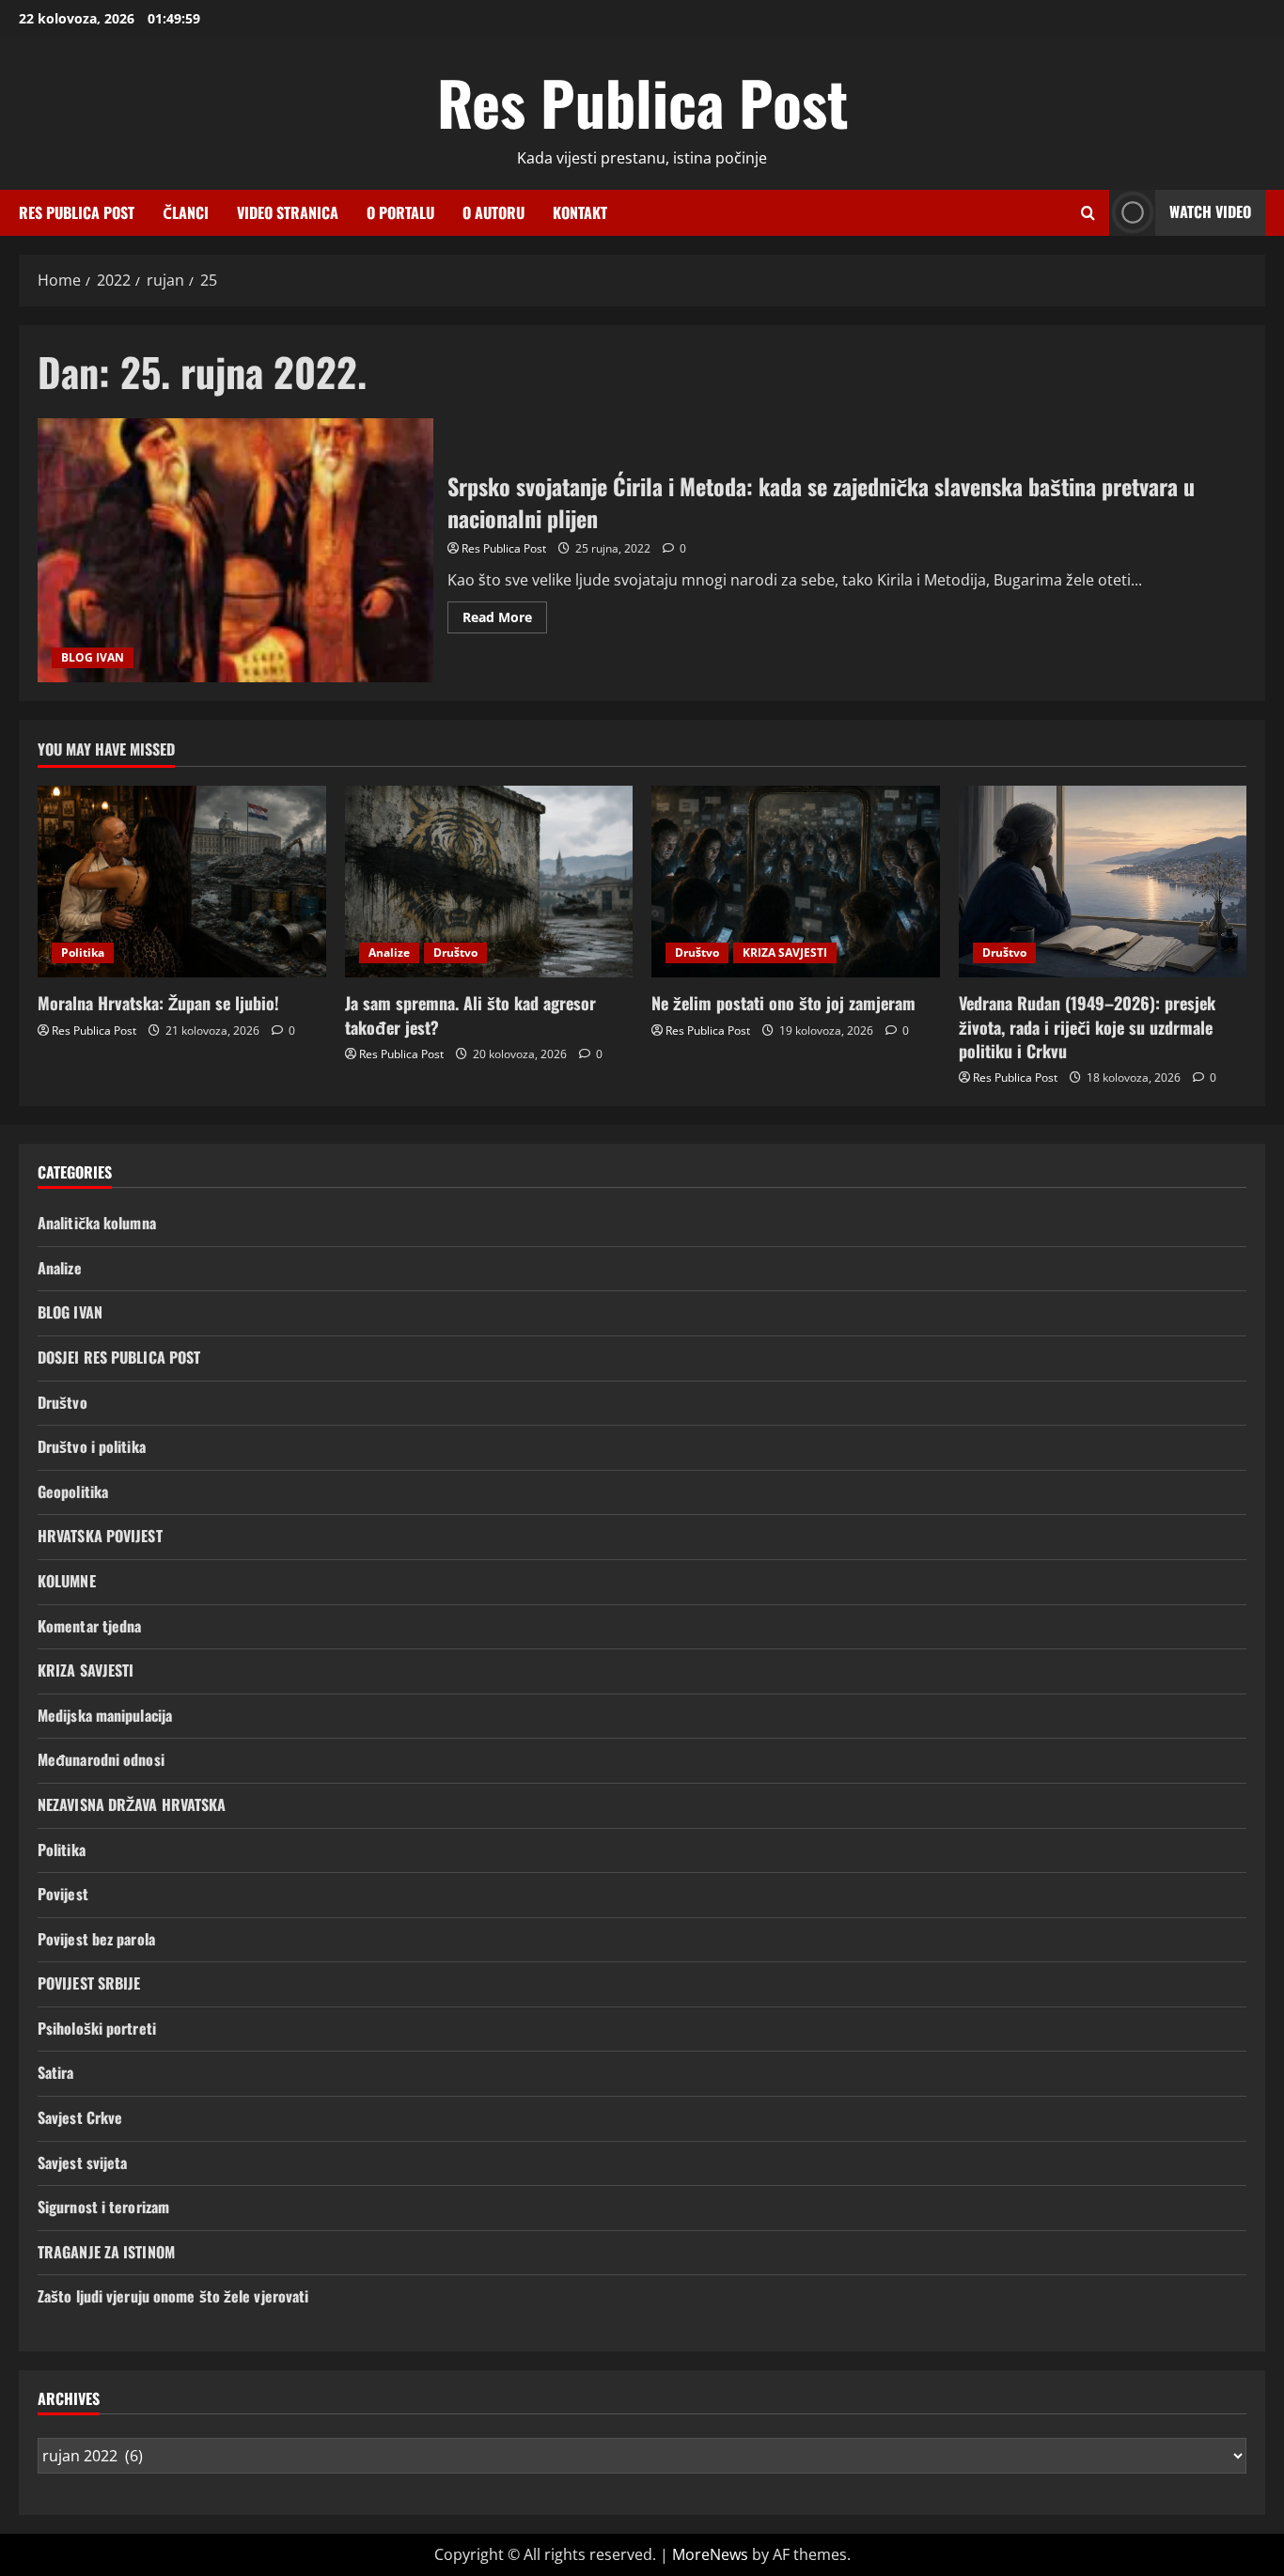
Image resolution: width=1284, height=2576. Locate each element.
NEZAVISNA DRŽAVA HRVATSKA (132, 1804)
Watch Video (1210, 211)
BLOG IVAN (93, 657)
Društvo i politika (92, 1446)
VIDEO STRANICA (288, 212)
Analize (389, 952)
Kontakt (580, 212)
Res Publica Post (642, 101)
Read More (505, 620)
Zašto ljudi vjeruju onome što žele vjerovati (173, 2296)
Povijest (63, 1894)
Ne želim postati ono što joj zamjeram (783, 1003)
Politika (83, 952)
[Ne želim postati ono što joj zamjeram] (796, 882)
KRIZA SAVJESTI (785, 952)
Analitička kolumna (97, 1223)
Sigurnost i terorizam (103, 2207)
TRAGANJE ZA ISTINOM (106, 2252)
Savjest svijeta (83, 2162)
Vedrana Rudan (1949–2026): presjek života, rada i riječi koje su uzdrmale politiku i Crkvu (1087, 1026)
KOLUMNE (67, 1581)
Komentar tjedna (90, 1626)
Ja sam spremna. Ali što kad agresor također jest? (470, 1015)
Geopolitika (73, 1491)
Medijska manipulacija (105, 1715)
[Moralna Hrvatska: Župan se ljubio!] (182, 882)
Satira (56, 2072)
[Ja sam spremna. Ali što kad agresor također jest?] (489, 882)
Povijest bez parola (96, 1939)
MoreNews (710, 2554)
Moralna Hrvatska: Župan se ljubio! (158, 1003)
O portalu (400, 212)
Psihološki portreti (97, 2028)
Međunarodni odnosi (101, 1759)
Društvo (455, 952)
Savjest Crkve (80, 2117)
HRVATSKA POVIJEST (100, 1536)
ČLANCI (186, 212)
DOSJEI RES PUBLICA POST (119, 1357)
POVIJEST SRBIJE (89, 1983)
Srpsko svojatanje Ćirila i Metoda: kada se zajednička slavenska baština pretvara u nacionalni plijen (235, 550)
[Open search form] (1088, 213)
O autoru (493, 212)
